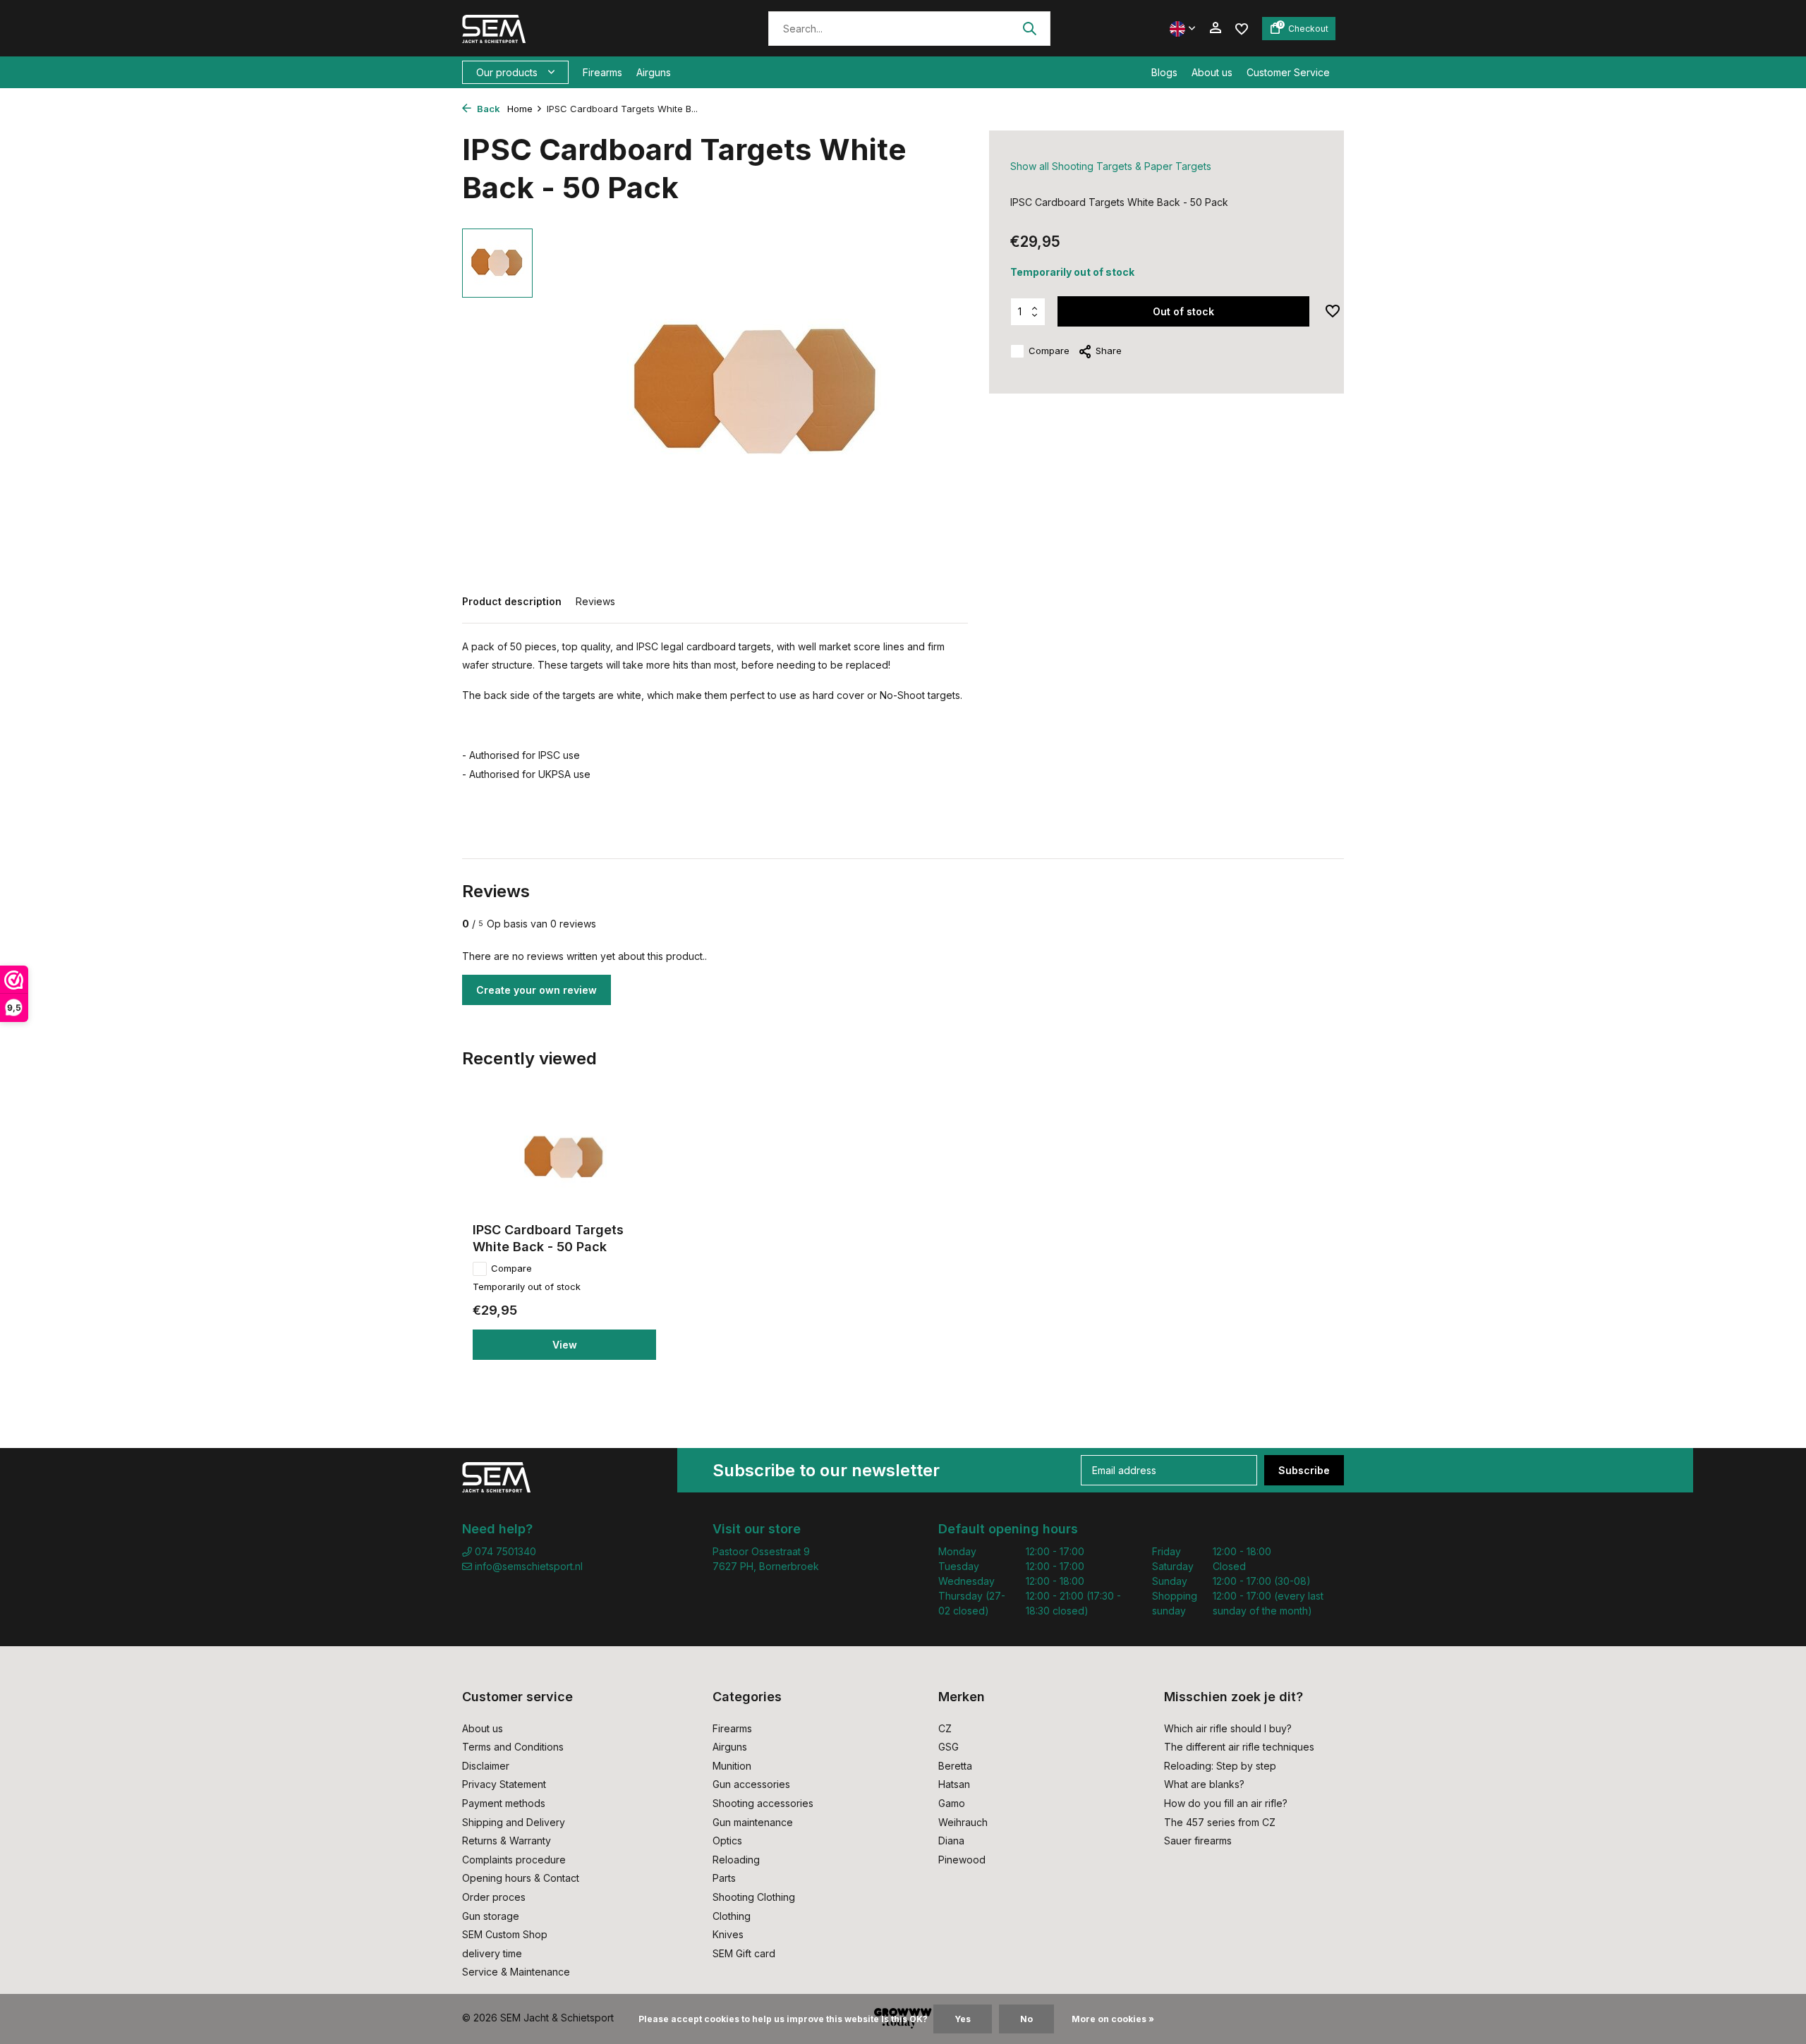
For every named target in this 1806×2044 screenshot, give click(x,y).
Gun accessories (751, 1784)
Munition (732, 1766)
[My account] (1215, 28)
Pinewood (962, 1860)
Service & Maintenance (516, 1972)
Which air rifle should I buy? (1228, 1728)
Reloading (736, 1860)
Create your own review (537, 990)
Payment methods (504, 1803)
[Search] (1029, 28)
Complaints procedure (514, 1860)
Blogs (1164, 72)
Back (487, 109)
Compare (1049, 351)
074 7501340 (504, 1551)
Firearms (602, 72)
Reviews (595, 601)
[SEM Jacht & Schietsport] (559, 28)
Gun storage (491, 1916)
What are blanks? (1204, 1784)
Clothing (732, 1916)
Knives (728, 1934)
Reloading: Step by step (1220, 1766)
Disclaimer (486, 1766)
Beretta (955, 1766)
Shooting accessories (763, 1803)
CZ (945, 1728)
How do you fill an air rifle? (1226, 1803)
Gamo (952, 1803)
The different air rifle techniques (1239, 1747)
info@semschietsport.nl (529, 1566)
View (565, 1345)
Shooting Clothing (754, 1897)
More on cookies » (1113, 2019)
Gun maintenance (753, 1822)
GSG (949, 1747)
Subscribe (1304, 1470)
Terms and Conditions (513, 1747)
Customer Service (1288, 72)
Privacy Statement (504, 1784)
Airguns (654, 72)
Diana (951, 1841)
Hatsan (954, 1784)
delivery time (492, 1953)
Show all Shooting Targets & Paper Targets (1111, 166)
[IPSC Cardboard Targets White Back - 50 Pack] (564, 1158)
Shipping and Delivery (514, 1822)
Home (520, 109)
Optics (727, 1841)
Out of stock (1183, 311)
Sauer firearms (1198, 1841)
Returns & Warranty (507, 1841)
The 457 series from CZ (1220, 1822)
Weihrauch (963, 1822)
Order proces (494, 1897)
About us (1212, 72)
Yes (963, 2019)
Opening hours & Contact (521, 1878)
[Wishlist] (1242, 28)
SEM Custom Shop (505, 1934)
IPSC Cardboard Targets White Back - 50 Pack (548, 1238)
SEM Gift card (744, 1953)
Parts (724, 1878)
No (1026, 2019)
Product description (512, 601)
